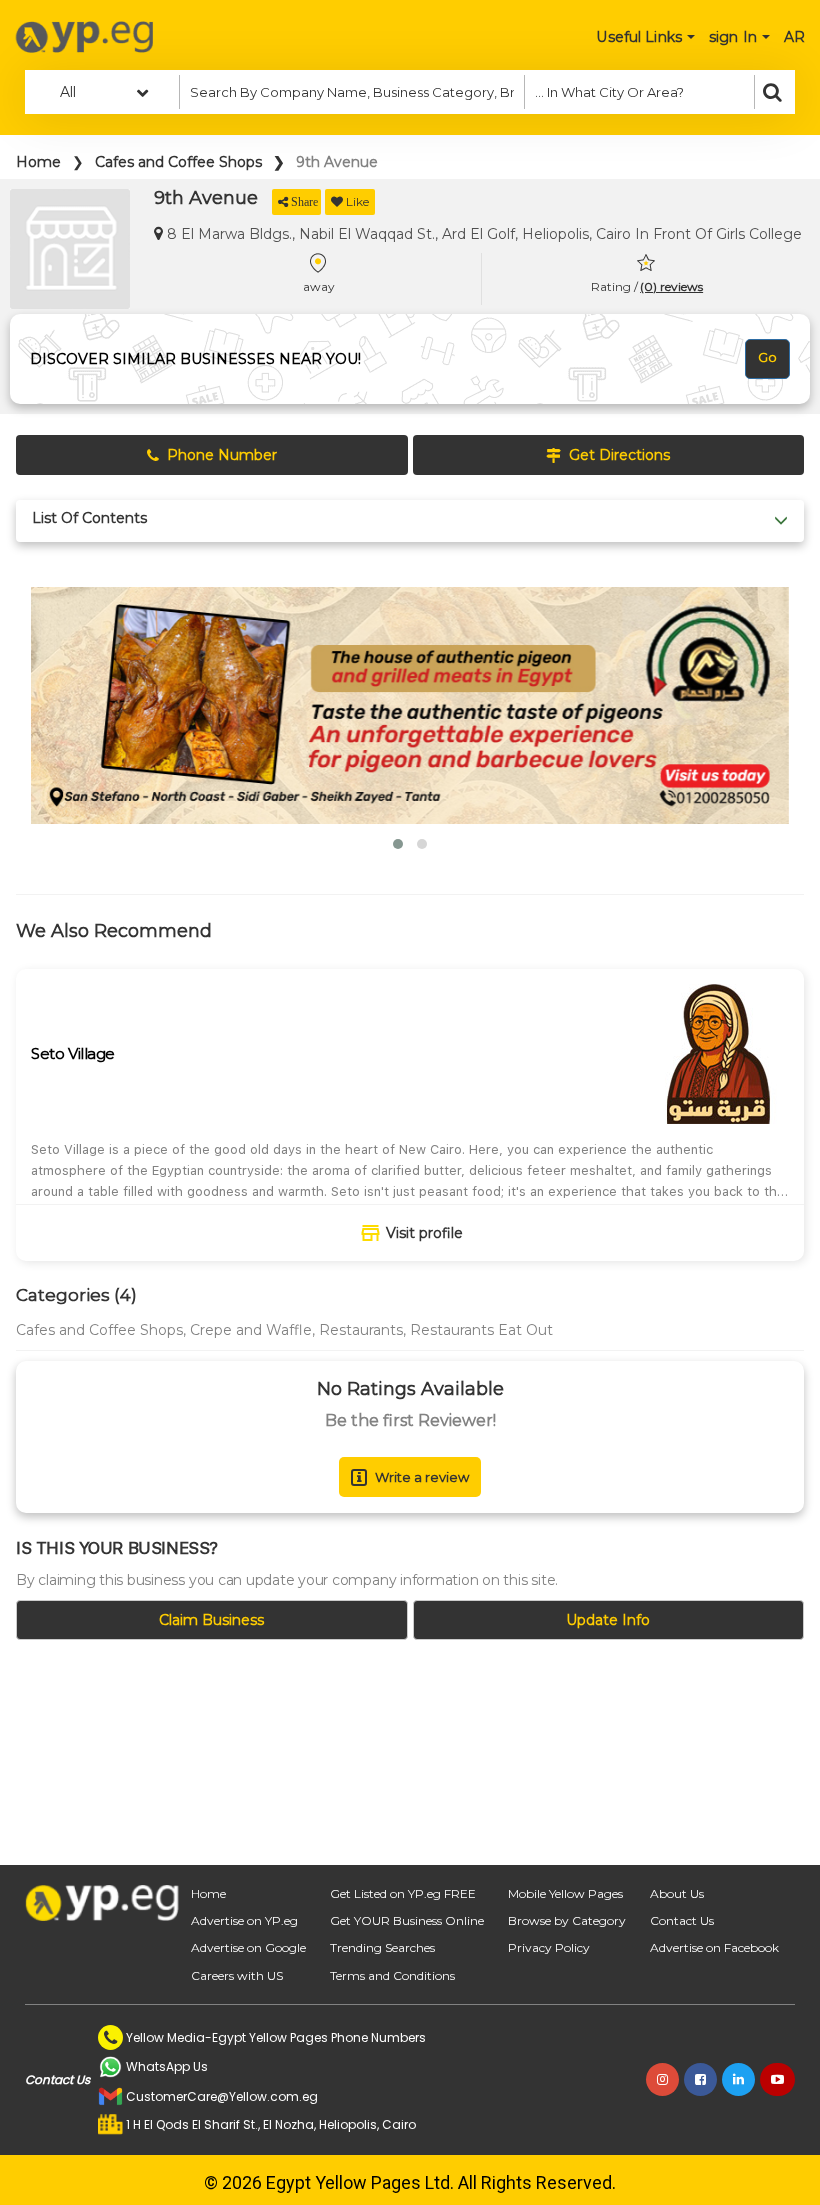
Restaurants (361, 1330)
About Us (677, 1893)
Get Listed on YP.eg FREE (403, 1893)
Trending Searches (382, 1947)
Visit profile (424, 1233)
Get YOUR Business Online (407, 1920)
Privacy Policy (549, 1947)
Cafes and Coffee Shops (178, 162)
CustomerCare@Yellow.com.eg (222, 2096)
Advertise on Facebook (714, 1947)
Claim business (211, 1620)
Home (38, 162)
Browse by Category (567, 1920)
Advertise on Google (248, 1947)
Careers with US (237, 1975)
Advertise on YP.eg (244, 1920)
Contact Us (682, 1920)
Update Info (608, 1620)
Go (767, 357)
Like (357, 201)
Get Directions (619, 455)
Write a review (422, 1477)
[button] (398, 844)
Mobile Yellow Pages (565, 1893)
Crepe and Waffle (251, 1330)
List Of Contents (89, 518)
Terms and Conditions (392, 1975)
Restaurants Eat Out (481, 1330)
